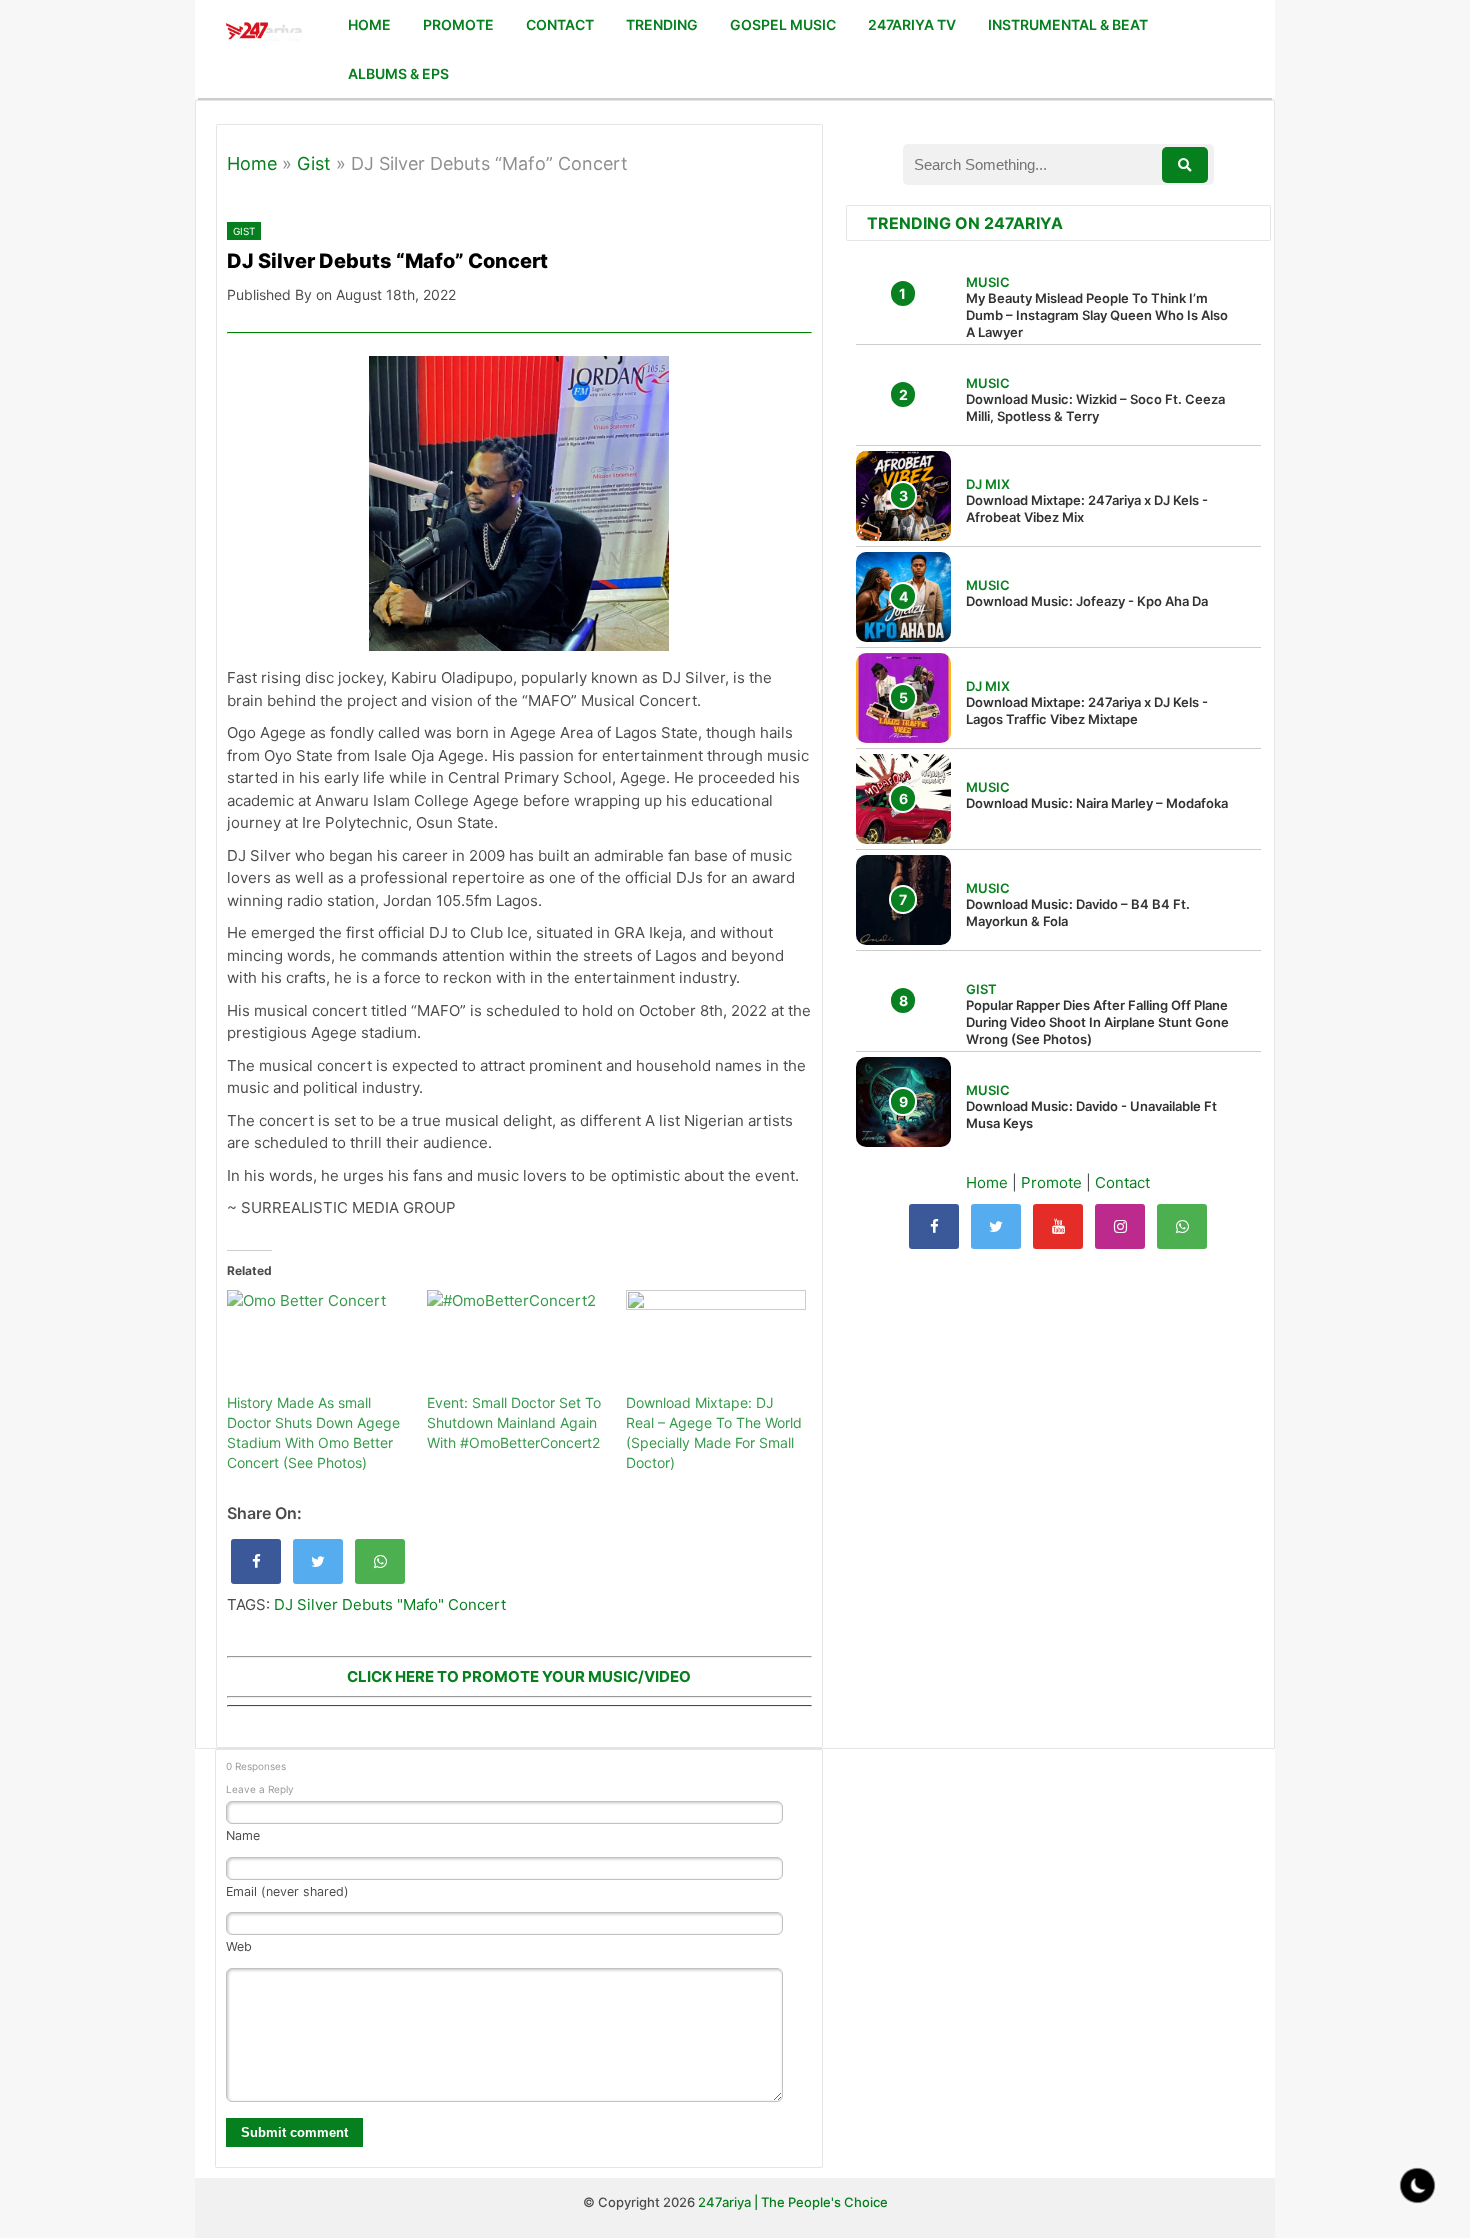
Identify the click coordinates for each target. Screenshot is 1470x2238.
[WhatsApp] (1182, 1226)
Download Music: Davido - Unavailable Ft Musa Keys (1091, 1114)
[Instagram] (1120, 1226)
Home (252, 163)
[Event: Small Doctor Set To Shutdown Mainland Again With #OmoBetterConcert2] (517, 1341)
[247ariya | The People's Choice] (263, 33)
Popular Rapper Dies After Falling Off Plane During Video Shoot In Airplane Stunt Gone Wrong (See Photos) (1097, 1022)
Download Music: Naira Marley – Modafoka (1097, 803)
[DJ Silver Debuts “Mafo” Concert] (256, 1561)
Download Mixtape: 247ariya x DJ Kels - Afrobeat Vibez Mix (1087, 508)
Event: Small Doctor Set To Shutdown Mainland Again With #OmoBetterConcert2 (514, 1422)
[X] (996, 1226)
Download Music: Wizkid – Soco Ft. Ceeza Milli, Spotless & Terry (1095, 407)
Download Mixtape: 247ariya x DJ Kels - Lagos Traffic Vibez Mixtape (1087, 710)
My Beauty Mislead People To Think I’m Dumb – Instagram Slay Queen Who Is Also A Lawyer (1097, 315)
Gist (314, 163)
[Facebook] (934, 1226)
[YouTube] (1058, 1226)
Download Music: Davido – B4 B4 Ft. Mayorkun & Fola (1078, 912)
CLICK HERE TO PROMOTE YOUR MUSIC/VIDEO (519, 1676)
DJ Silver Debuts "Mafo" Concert (390, 1604)
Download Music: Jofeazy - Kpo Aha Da (1087, 601)
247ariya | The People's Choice (793, 2202)
